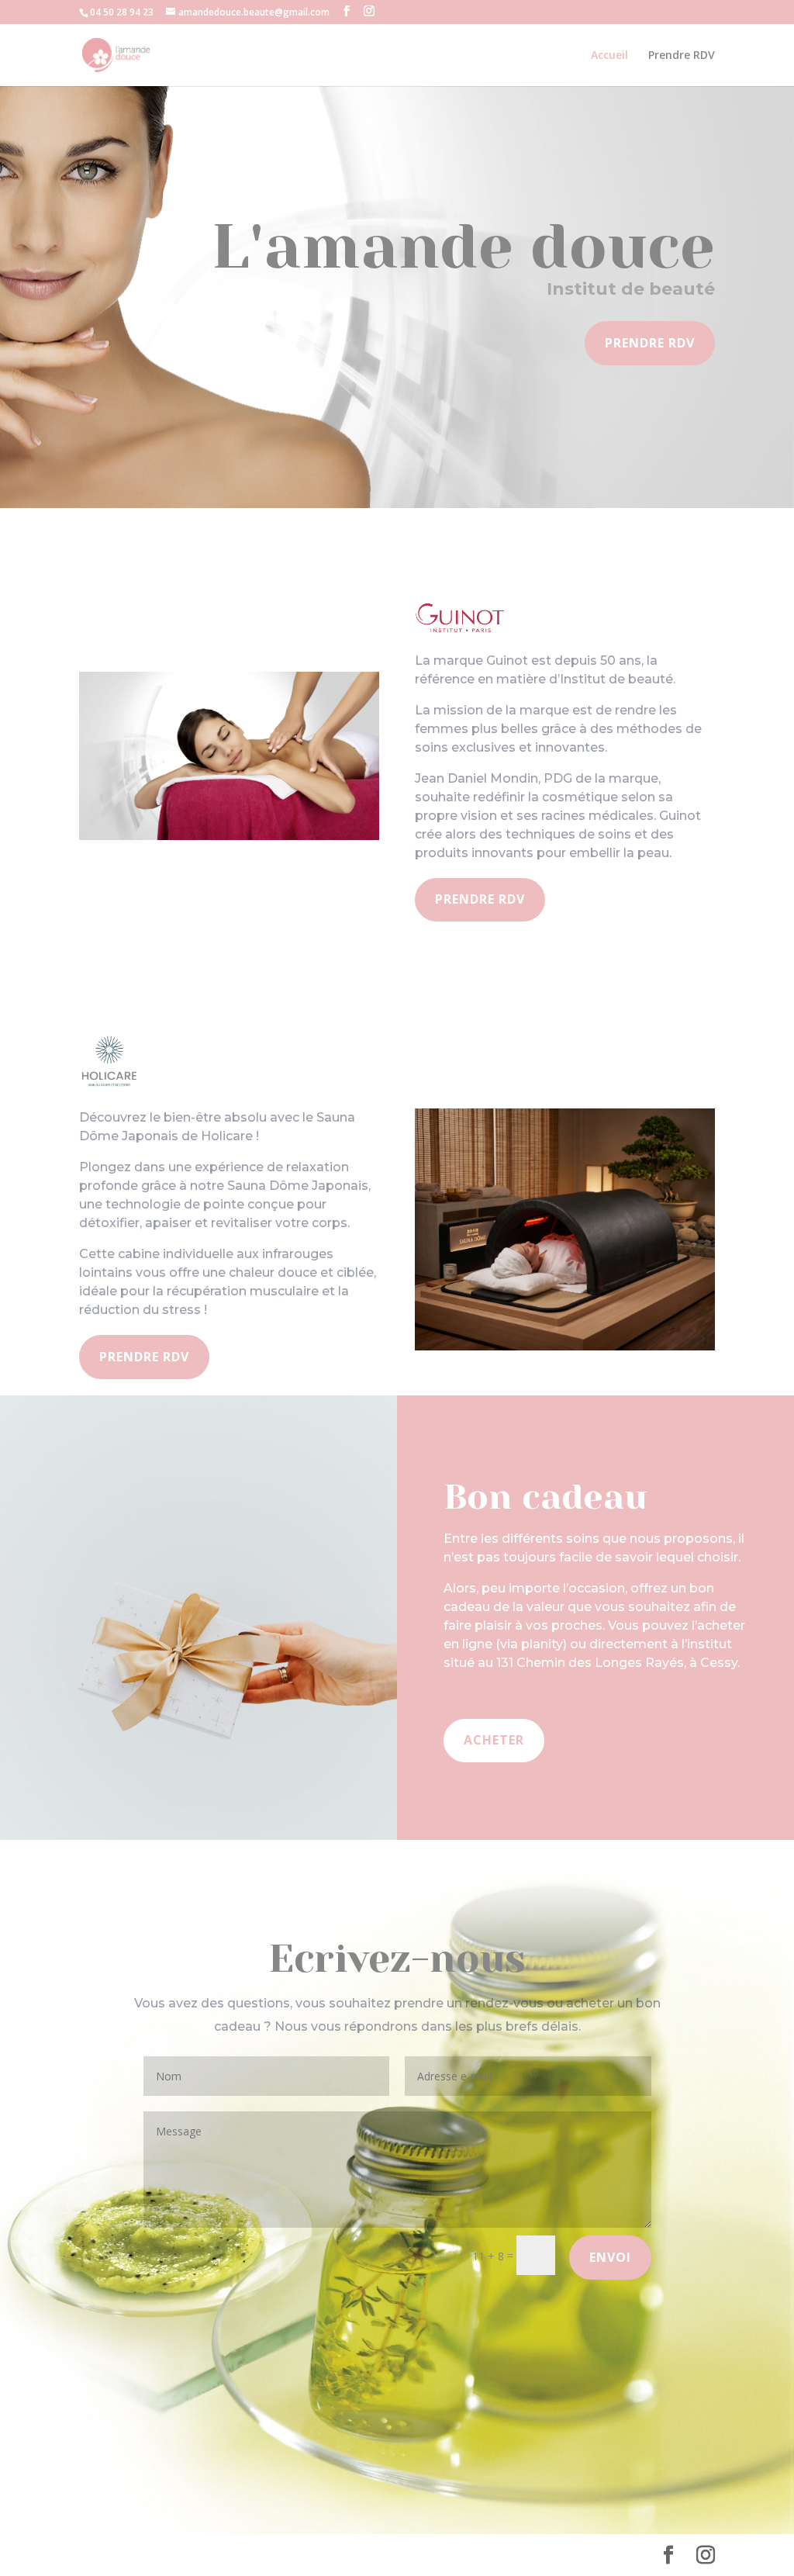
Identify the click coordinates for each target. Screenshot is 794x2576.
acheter (494, 1740)
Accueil (609, 56)
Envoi (610, 2257)
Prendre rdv (650, 343)
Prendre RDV (682, 56)
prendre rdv (480, 899)
